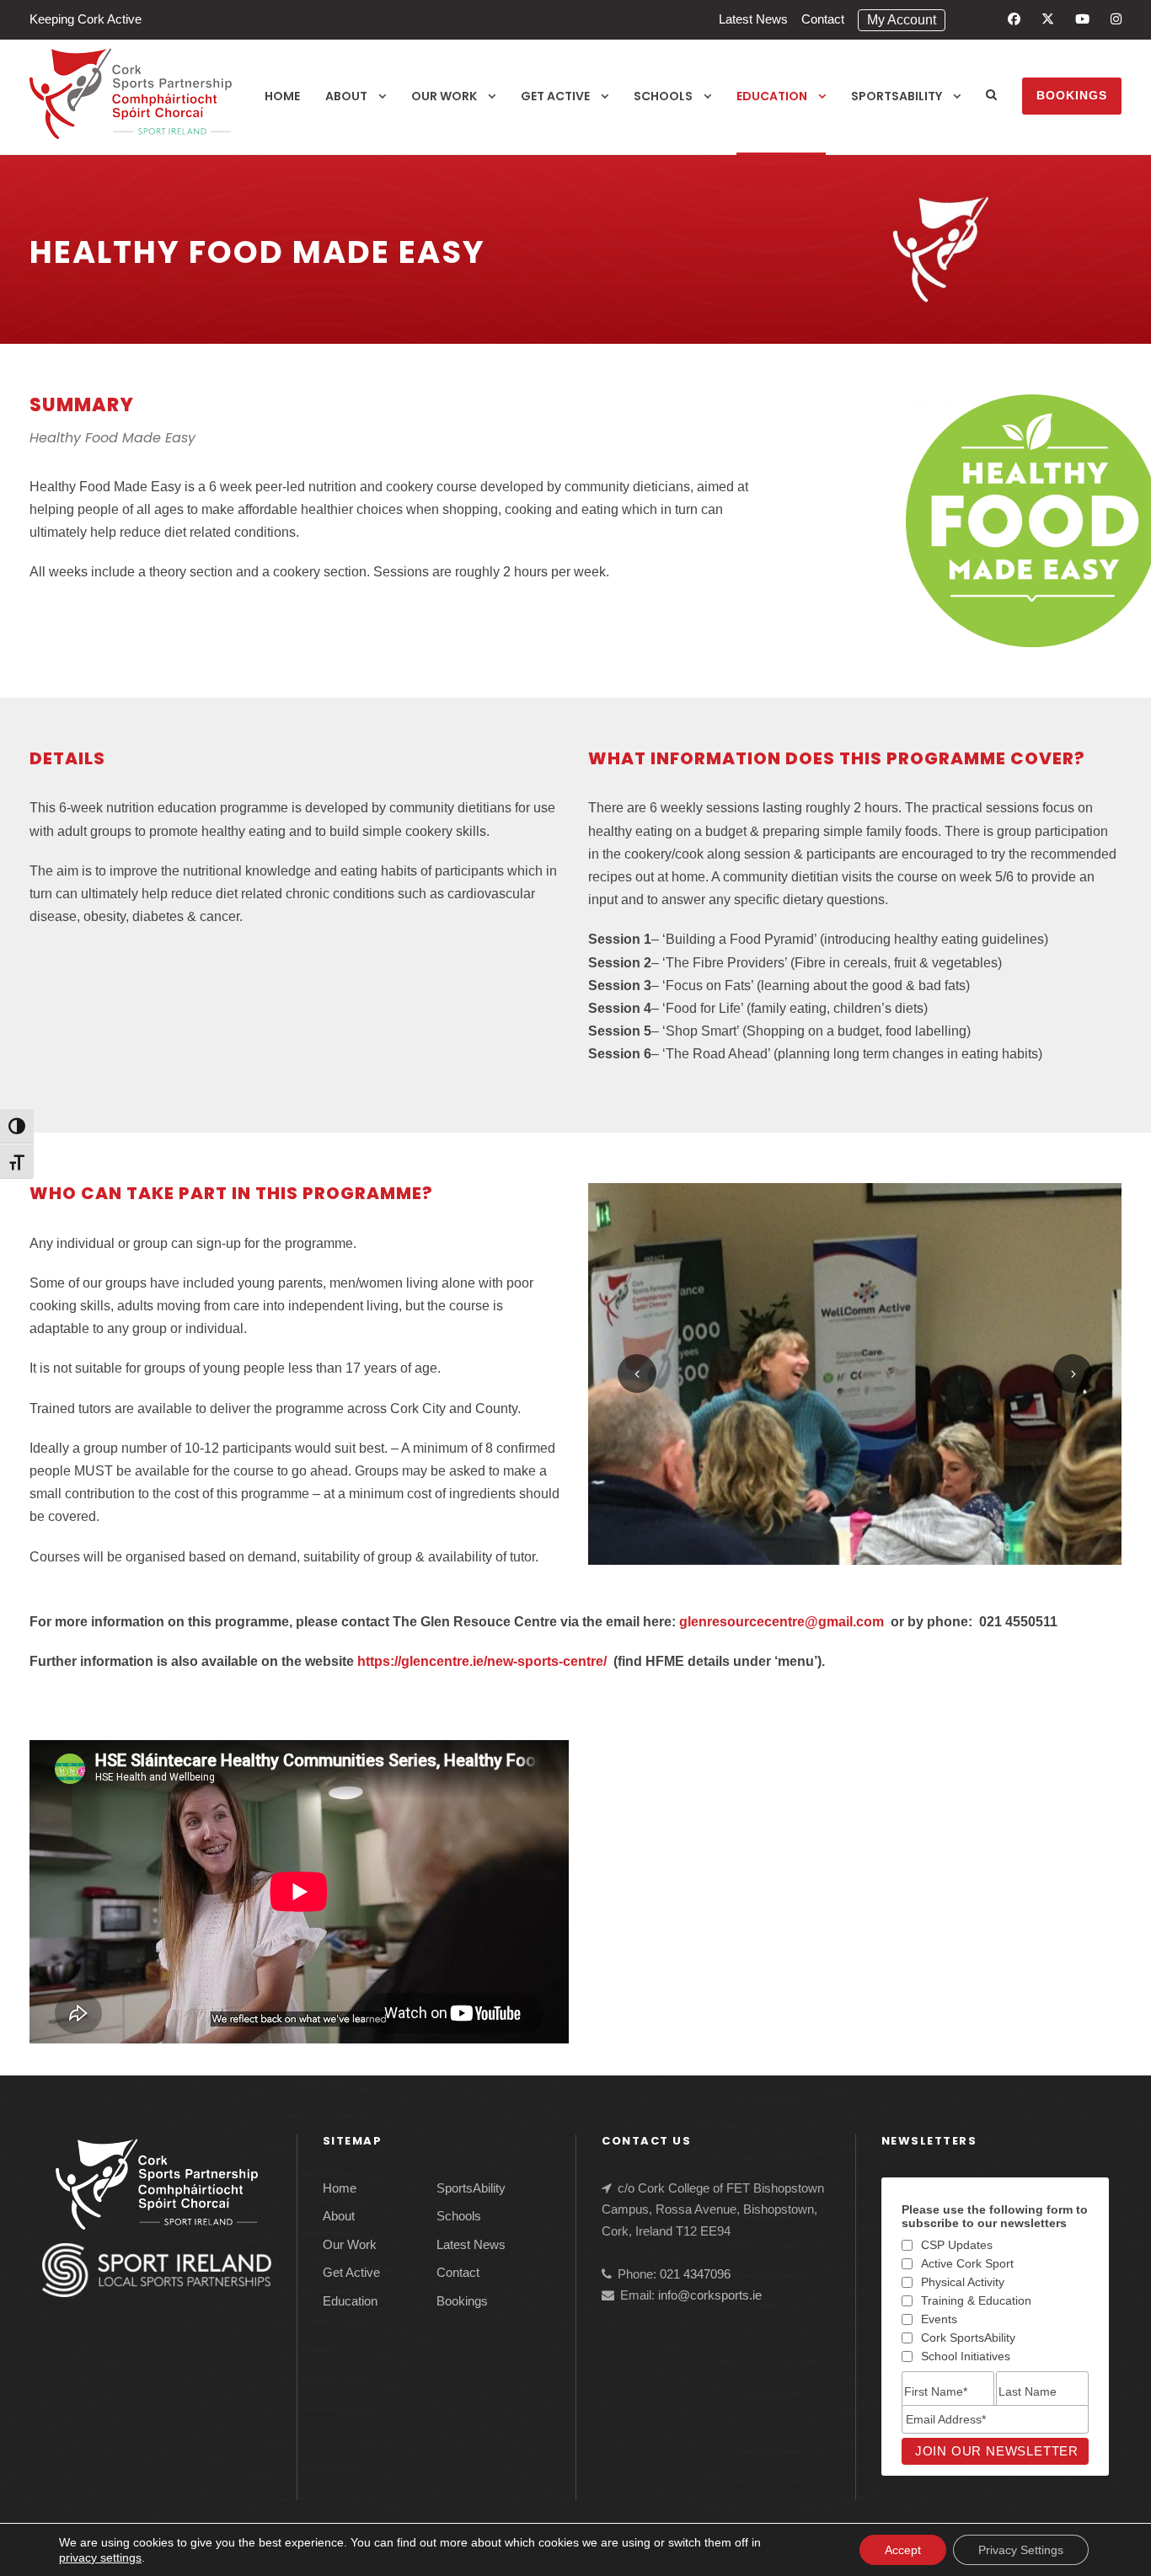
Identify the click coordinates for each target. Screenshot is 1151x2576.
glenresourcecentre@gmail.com (782, 1622)
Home (282, 96)
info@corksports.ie (710, 2295)
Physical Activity (963, 2282)
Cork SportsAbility (968, 2338)
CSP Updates (957, 2245)
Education (772, 96)
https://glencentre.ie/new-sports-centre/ (482, 1661)
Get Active (555, 96)
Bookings (1072, 95)
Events (939, 2319)
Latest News (753, 19)
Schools (663, 96)
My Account (902, 20)
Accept (903, 2550)
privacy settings (100, 2557)
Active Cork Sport (967, 2263)
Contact (823, 19)
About (346, 96)
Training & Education (976, 2300)
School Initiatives (966, 2356)
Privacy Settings (1021, 2550)
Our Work (444, 96)
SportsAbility (897, 96)
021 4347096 (695, 2274)
